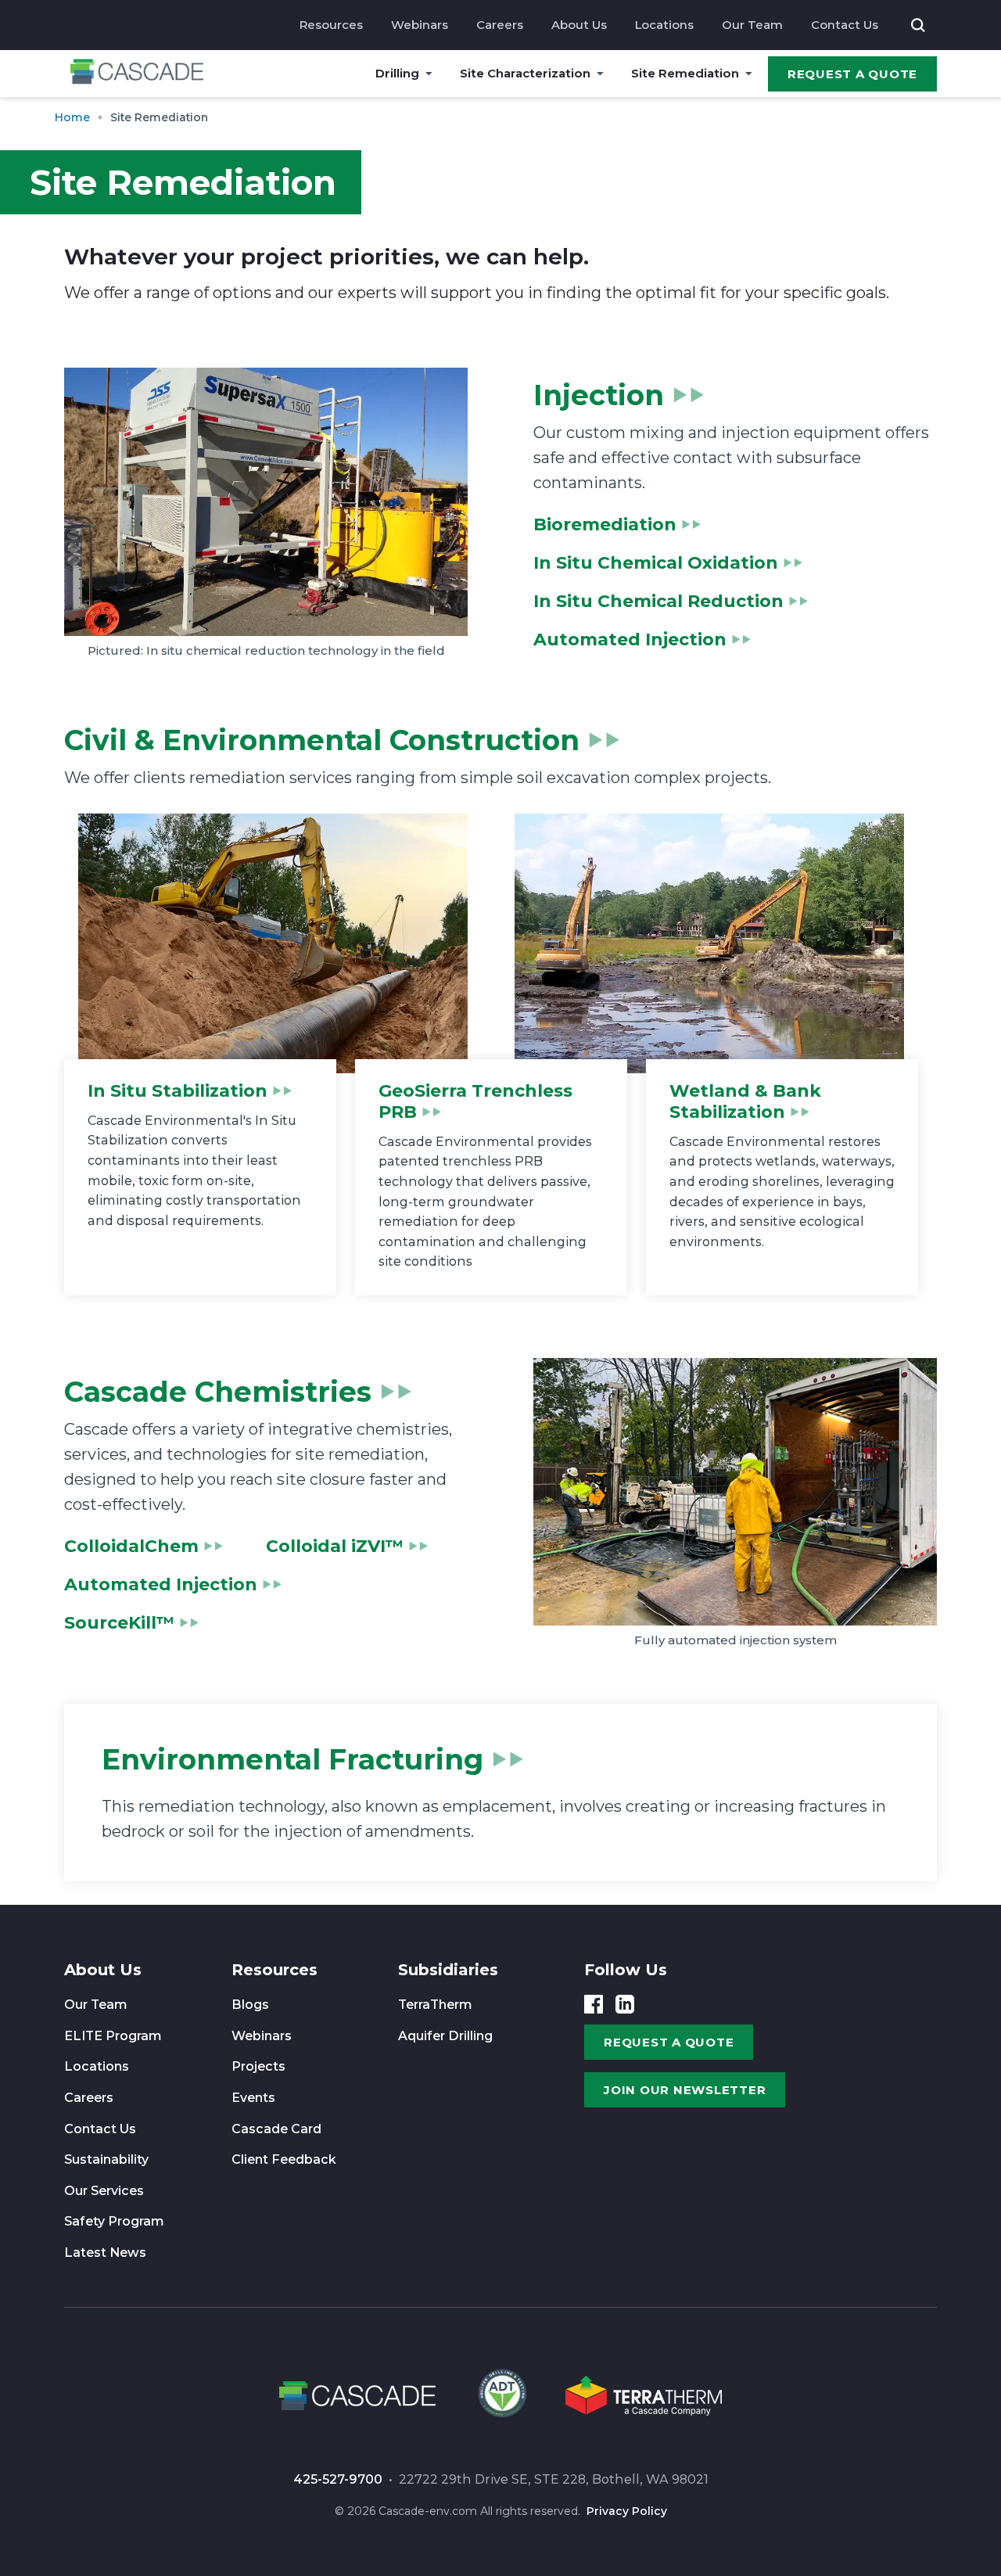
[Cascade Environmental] (137, 74)
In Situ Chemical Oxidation (656, 563)
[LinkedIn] (625, 2004)
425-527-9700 (338, 2479)
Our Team (752, 25)
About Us (579, 25)
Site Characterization (525, 73)
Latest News (105, 2253)
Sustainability (106, 2159)
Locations (664, 25)
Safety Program (114, 2221)
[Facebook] (594, 2004)
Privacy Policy (627, 2511)
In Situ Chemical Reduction (658, 601)
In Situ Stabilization (178, 1091)
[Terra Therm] (644, 2398)
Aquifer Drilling (445, 2036)
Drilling (397, 73)
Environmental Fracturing (292, 1759)
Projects (258, 2066)
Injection (599, 395)
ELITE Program (113, 2036)
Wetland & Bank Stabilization (745, 1101)
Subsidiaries (448, 1970)
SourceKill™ (119, 1623)
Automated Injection (630, 640)
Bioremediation (605, 525)
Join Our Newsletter (685, 2090)
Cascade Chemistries (218, 1392)
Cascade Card (276, 2129)
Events (253, 2098)
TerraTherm (435, 2005)
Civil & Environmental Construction (322, 740)
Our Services (104, 2191)
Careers (500, 25)
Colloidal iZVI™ (335, 1546)
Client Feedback (284, 2159)
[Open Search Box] (918, 25)
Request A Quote (852, 74)
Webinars (420, 25)
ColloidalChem (131, 1546)
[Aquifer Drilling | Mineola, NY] (500, 2398)
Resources (331, 25)
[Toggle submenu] (429, 74)
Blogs (250, 2005)
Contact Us (845, 25)
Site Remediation (685, 73)
